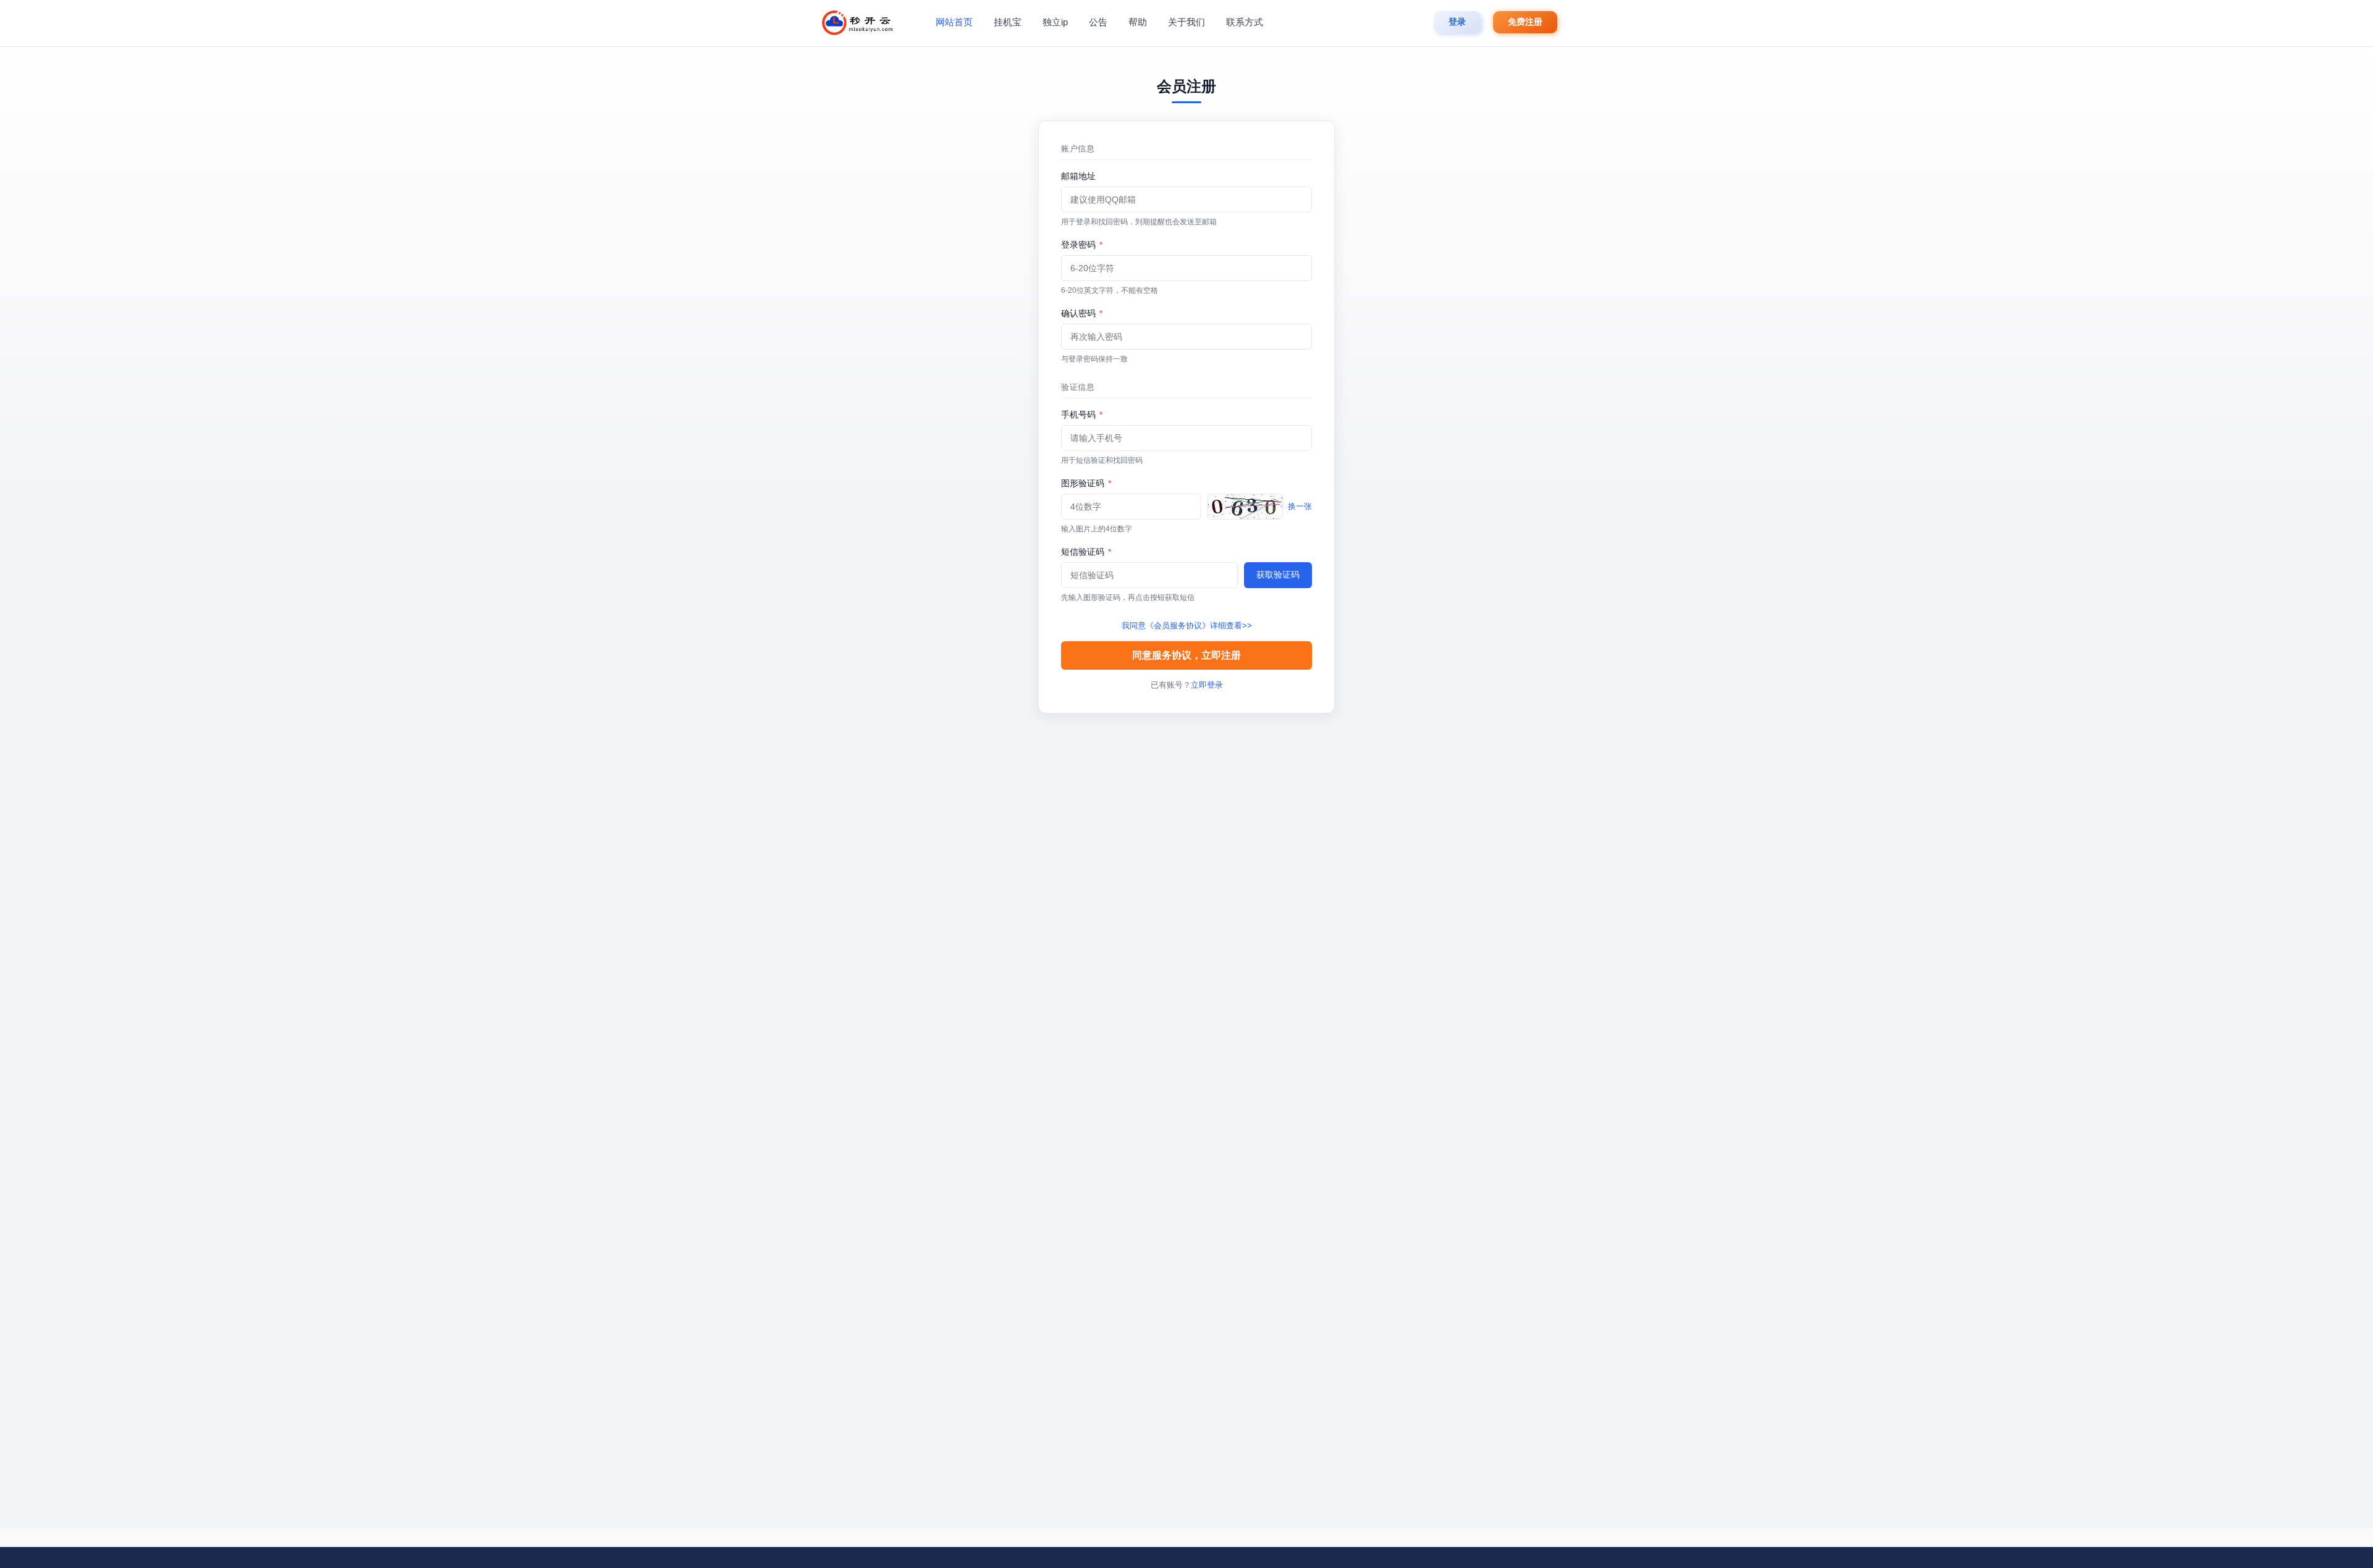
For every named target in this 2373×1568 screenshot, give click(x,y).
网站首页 (954, 22)
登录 (1457, 22)
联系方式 (1245, 22)
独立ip (1055, 22)
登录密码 (1082, 245)
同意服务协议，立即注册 (1186, 655)
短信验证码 (1086, 552)
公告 (1098, 22)
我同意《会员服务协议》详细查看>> (1187, 626)
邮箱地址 (1078, 176)
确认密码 (1082, 313)
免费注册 (1525, 22)
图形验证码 (1086, 483)
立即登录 (1207, 685)
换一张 (1300, 506)
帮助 (1138, 22)
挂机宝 (1008, 22)
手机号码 (1082, 415)
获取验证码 (1278, 575)
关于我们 (1186, 22)
